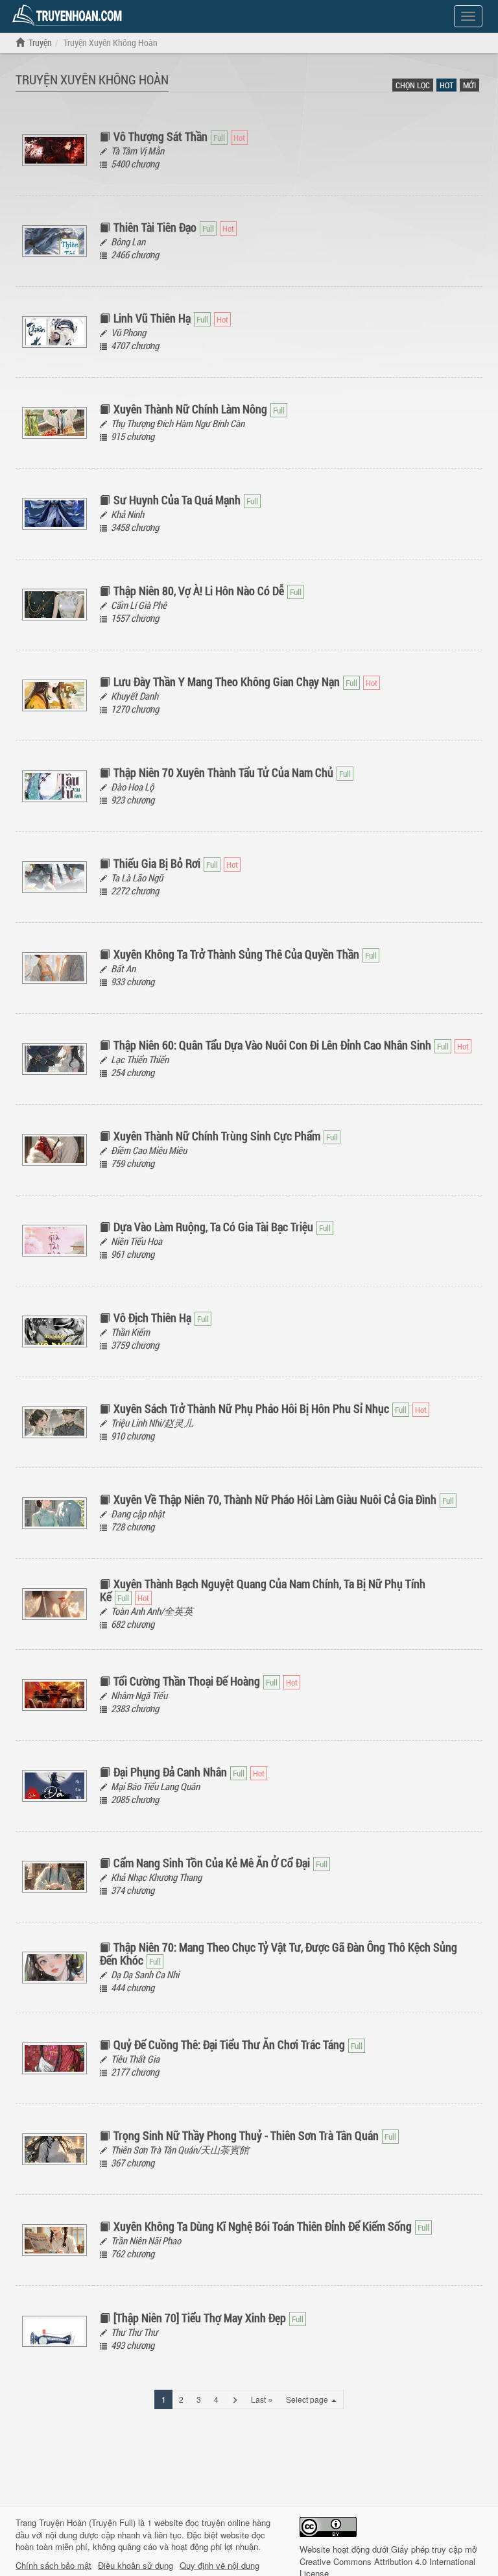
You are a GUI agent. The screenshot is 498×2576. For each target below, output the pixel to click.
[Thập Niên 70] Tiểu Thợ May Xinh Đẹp (200, 2318)
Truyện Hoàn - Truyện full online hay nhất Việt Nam (69, 16)
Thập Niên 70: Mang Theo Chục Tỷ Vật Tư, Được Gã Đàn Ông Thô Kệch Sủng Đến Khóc (279, 1954)
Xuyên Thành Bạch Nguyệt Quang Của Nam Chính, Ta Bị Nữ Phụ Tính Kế (263, 1590)
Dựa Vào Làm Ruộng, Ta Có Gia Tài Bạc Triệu (213, 1227)
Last (262, 2399)
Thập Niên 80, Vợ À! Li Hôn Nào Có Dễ (199, 591)
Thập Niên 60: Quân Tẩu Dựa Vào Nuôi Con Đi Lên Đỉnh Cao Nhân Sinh (272, 1045)
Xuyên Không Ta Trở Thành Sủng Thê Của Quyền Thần (236, 954)
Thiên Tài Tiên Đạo (155, 227)
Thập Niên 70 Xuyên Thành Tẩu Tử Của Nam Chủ (223, 772)
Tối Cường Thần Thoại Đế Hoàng (187, 1681)
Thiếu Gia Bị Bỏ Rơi (157, 863)
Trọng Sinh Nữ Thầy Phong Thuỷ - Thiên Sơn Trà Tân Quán (246, 2135)
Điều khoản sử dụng (136, 2566)
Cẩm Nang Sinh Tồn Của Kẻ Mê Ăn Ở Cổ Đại (212, 1863)
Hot (446, 85)
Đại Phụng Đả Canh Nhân (170, 1772)
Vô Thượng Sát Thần (160, 136)
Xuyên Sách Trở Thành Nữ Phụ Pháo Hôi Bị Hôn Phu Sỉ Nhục (251, 1408)
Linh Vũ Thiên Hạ (152, 318)
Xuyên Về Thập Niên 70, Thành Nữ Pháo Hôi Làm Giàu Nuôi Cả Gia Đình (275, 1499)
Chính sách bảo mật (53, 2566)
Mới (469, 85)
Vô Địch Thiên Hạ (152, 1318)
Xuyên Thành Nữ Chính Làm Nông (190, 409)
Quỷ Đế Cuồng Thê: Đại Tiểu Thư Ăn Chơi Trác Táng (229, 2044)
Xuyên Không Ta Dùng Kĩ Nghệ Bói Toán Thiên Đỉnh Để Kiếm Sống (263, 2226)
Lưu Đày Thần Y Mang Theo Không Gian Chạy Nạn (227, 681)
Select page (308, 2399)
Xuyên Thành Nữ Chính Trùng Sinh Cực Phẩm (217, 1136)
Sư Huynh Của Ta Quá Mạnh (177, 500)
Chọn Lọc (413, 85)
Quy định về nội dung (219, 2566)
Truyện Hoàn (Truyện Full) (87, 2522)
